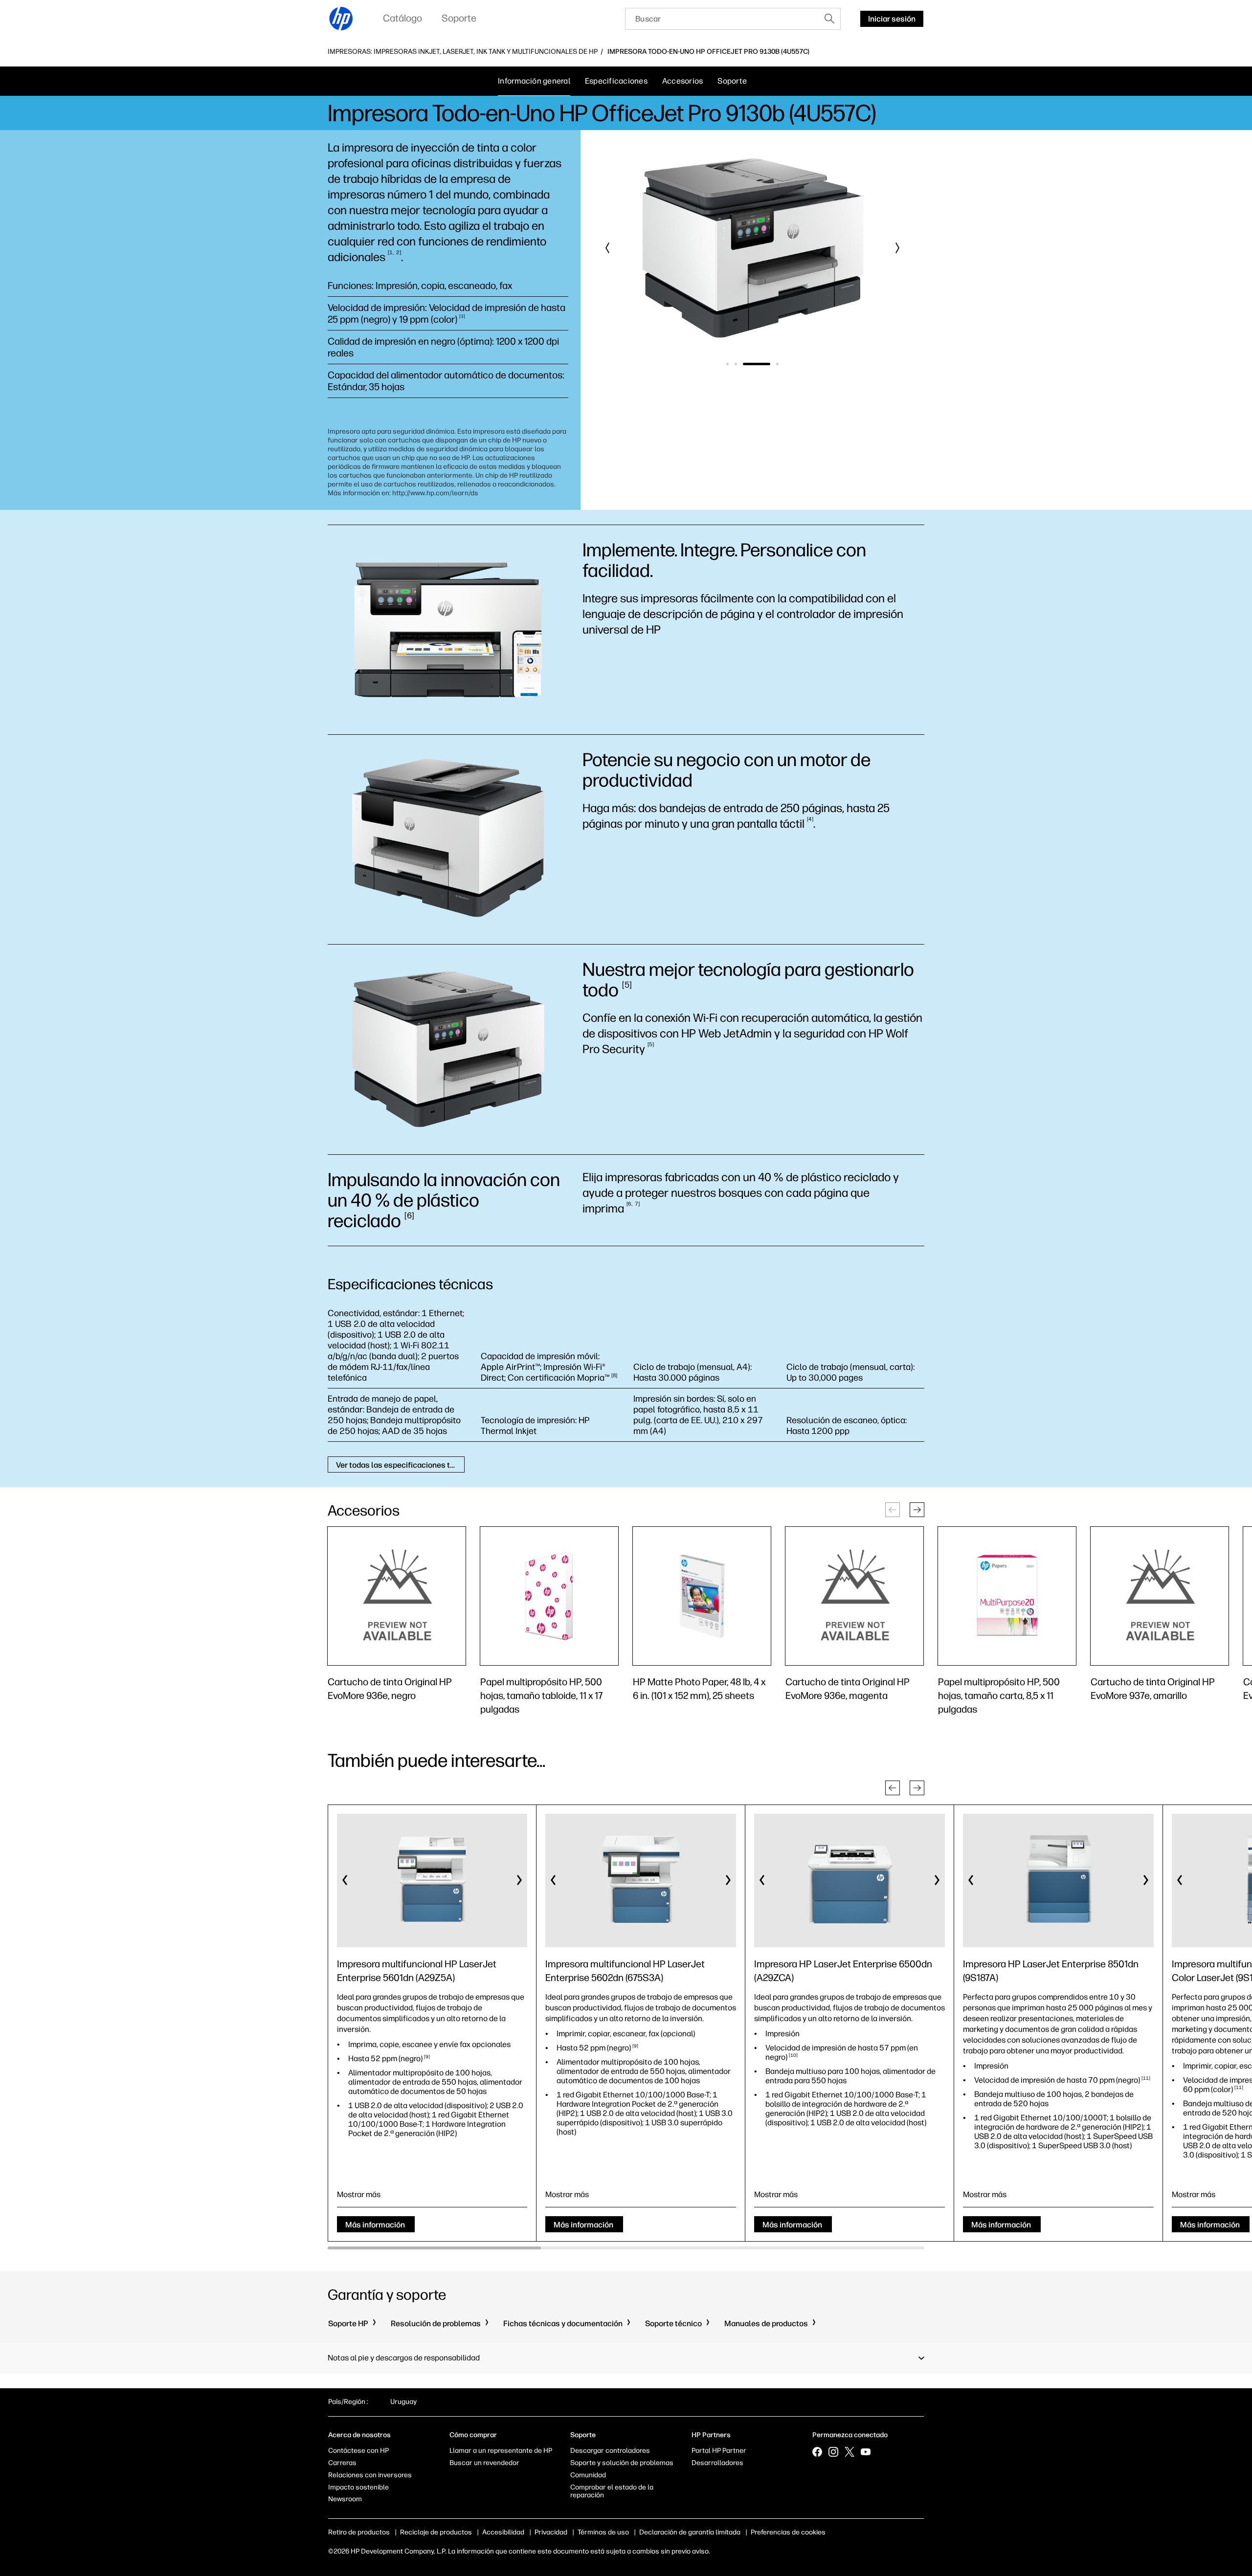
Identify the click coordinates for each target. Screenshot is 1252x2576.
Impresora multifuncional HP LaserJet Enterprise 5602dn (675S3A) (625, 1971)
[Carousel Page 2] (736, 364)
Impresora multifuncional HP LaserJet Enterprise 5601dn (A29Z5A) (417, 1971)
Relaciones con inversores (370, 2475)
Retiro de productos (359, 2532)
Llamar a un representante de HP (501, 2451)
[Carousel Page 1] (727, 364)
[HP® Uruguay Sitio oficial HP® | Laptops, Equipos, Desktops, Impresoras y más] (341, 19)
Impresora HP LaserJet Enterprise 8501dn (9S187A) (1051, 1971)
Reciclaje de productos (436, 2532)
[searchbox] (722, 19)
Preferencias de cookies (788, 2532)
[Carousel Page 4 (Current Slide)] (765, 364)
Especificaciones (616, 81)
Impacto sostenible (358, 2487)
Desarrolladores (717, 2463)
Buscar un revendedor (484, 2463)
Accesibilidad (503, 2532)
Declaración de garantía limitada (690, 2532)
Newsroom (345, 2499)
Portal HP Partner (719, 2451)
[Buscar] (829, 19)
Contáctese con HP (358, 2451)
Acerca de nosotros (359, 2435)
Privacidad (551, 2532)
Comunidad (588, 2475)
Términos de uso (603, 2532)
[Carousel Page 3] (744, 364)
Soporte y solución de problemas (622, 2463)
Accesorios (683, 81)
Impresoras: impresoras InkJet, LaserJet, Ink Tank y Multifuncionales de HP (463, 52)
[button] (608, 248)
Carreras (342, 2463)
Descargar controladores (610, 2451)
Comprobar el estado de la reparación (612, 2491)
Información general (534, 81)
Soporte (732, 81)
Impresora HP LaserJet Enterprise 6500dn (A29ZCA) (843, 1971)
